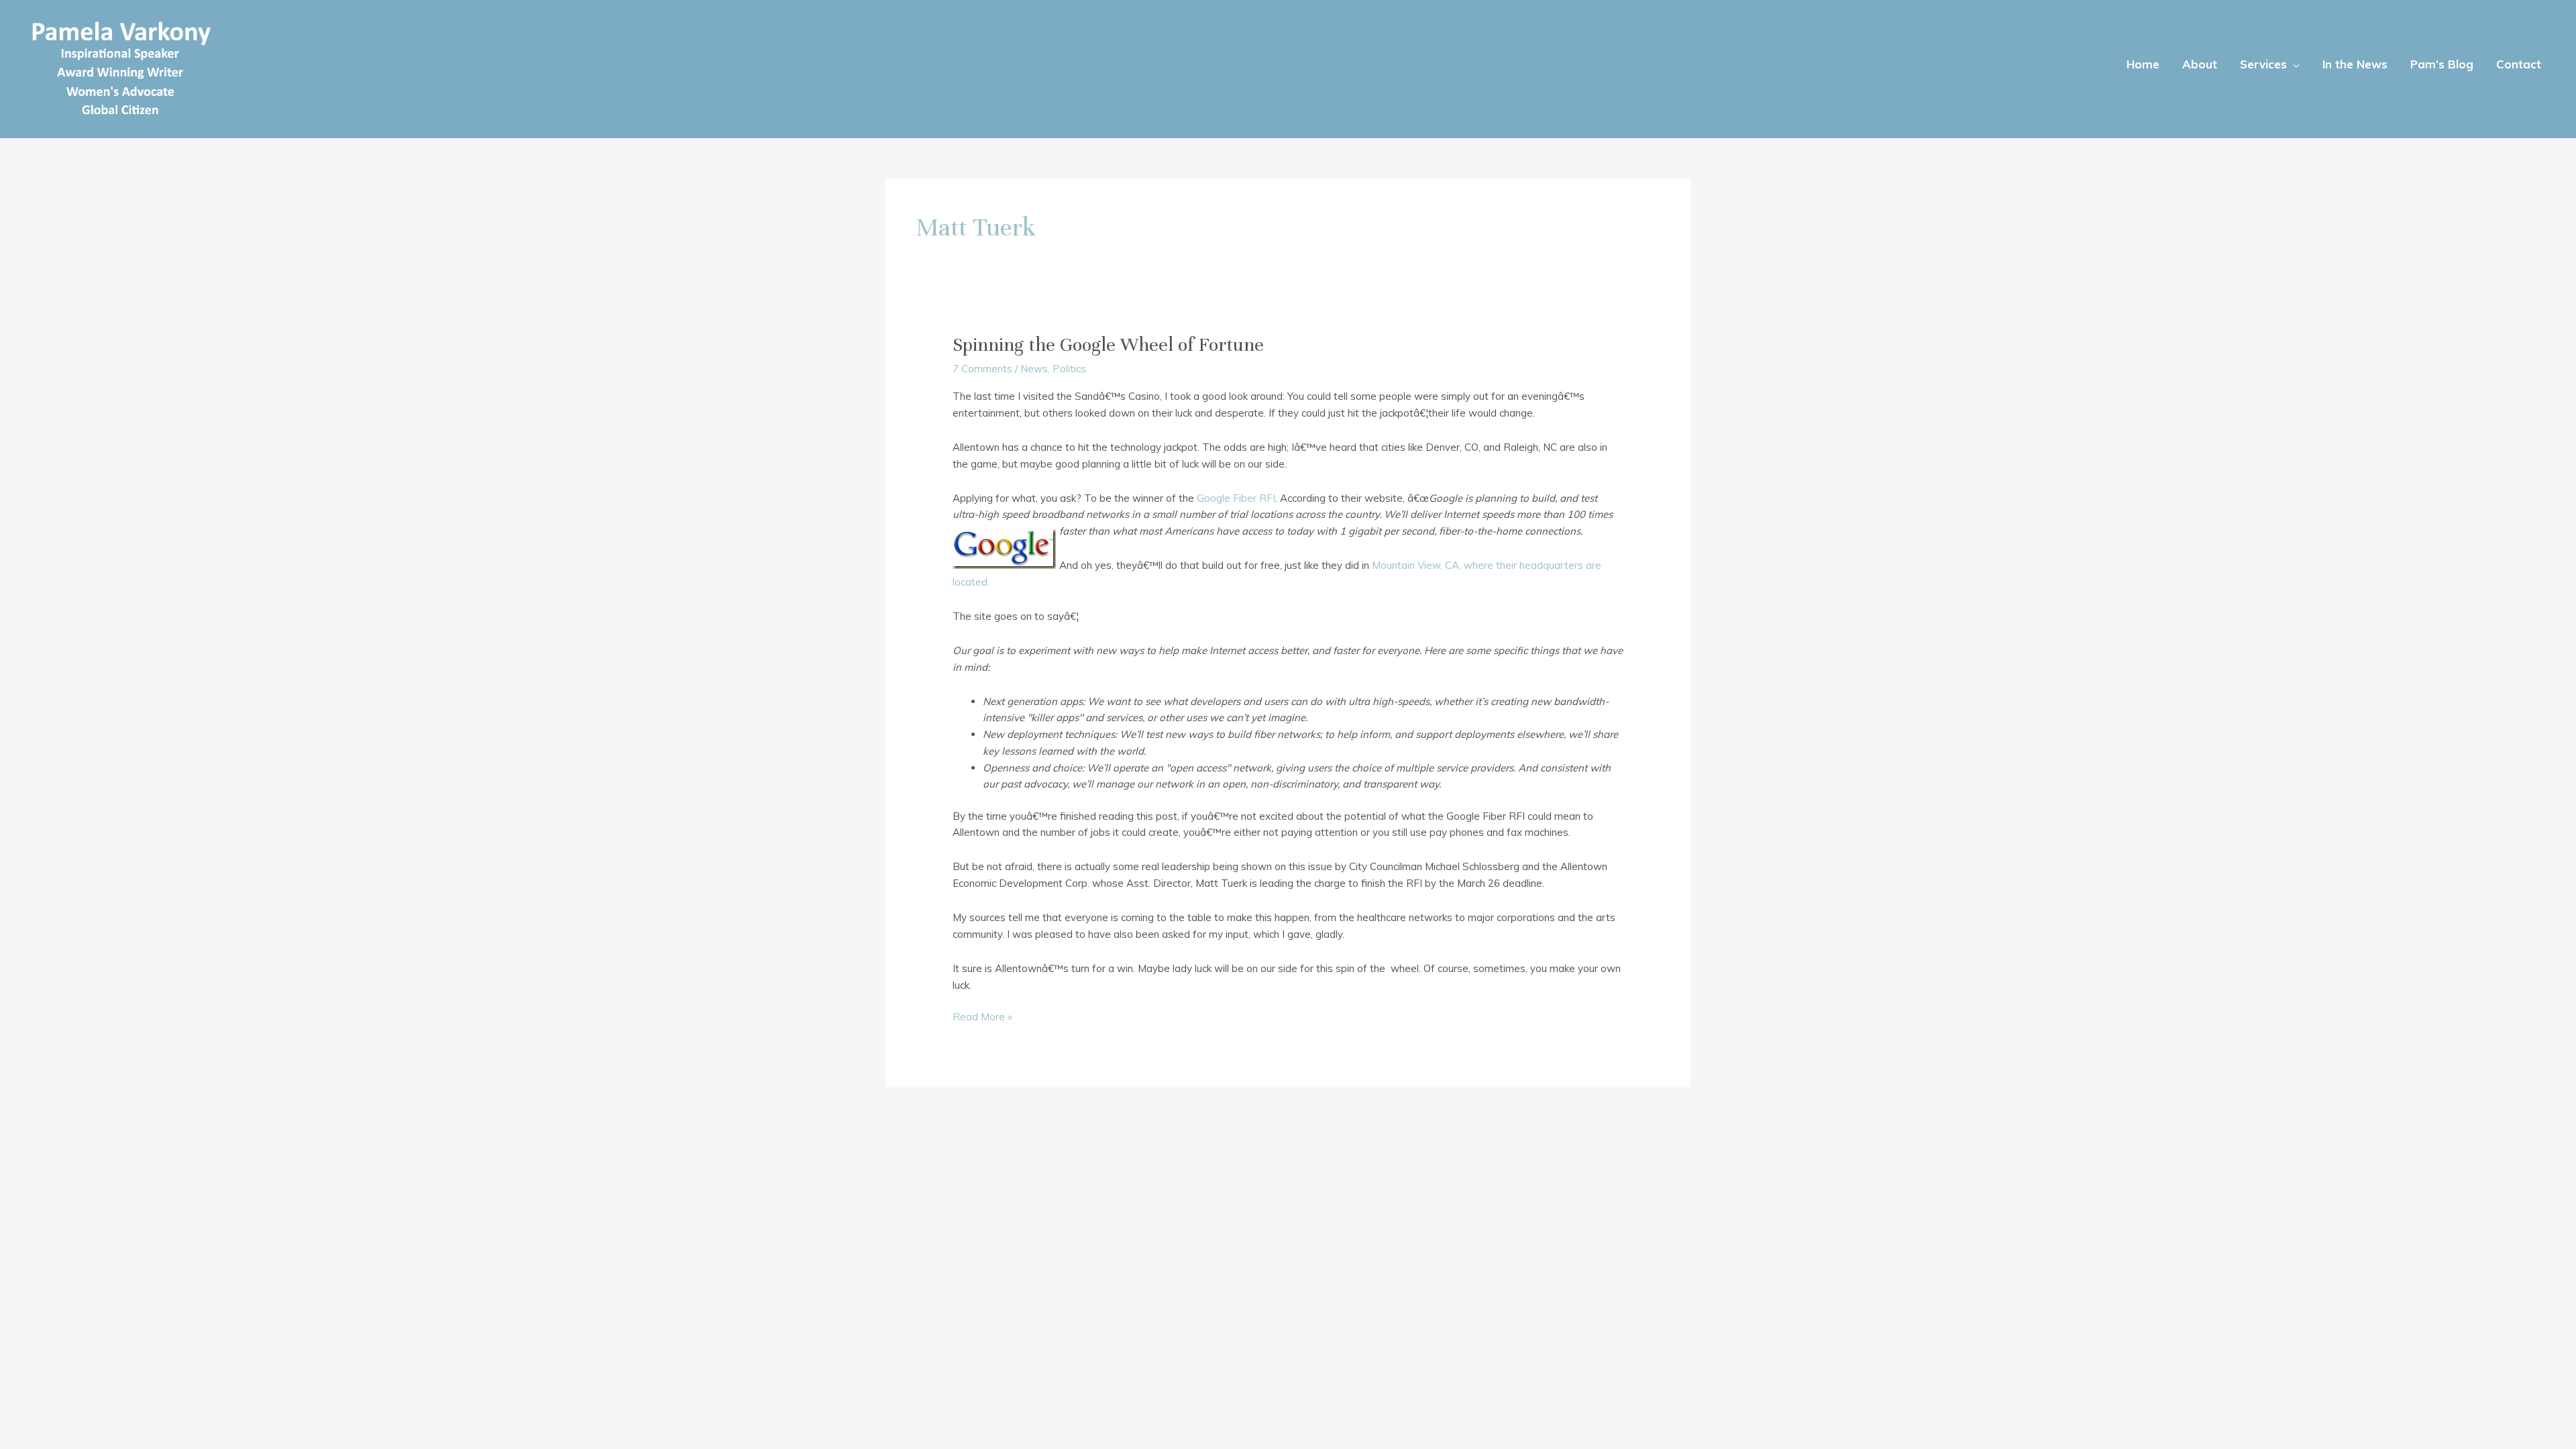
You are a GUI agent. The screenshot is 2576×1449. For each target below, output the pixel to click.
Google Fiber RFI (1236, 498)
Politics (1069, 369)
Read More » (982, 1018)
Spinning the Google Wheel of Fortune (1108, 345)
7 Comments (982, 369)
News (1034, 369)
